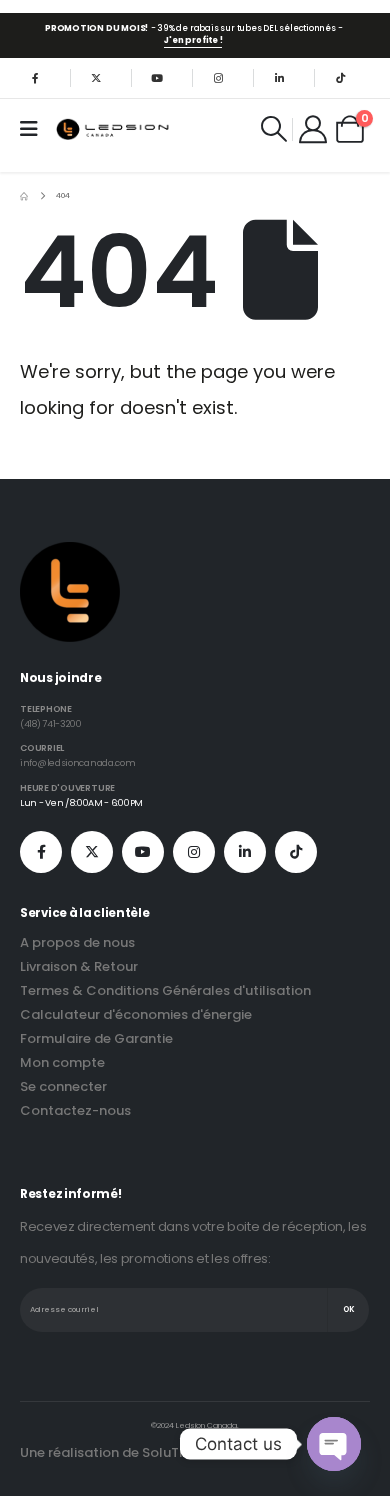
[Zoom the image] (70, 553)
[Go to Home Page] (24, 196)
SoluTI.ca (172, 1452)
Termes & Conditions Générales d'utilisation (165, 990)
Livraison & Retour (79, 966)
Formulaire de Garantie (96, 1038)
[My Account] (314, 129)
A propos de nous (77, 942)
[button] (273, 129)
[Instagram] (218, 78)
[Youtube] (157, 78)
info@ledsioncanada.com (77, 762)
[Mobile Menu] (35, 129)
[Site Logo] (113, 128)
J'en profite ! (193, 40)
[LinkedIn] (279, 78)
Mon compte (62, 1062)
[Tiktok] (340, 78)
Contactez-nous (75, 1110)
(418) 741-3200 (51, 723)
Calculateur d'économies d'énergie (136, 1014)
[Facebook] (35, 78)
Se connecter (63, 1086)
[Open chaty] (334, 1444)
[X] (96, 78)
